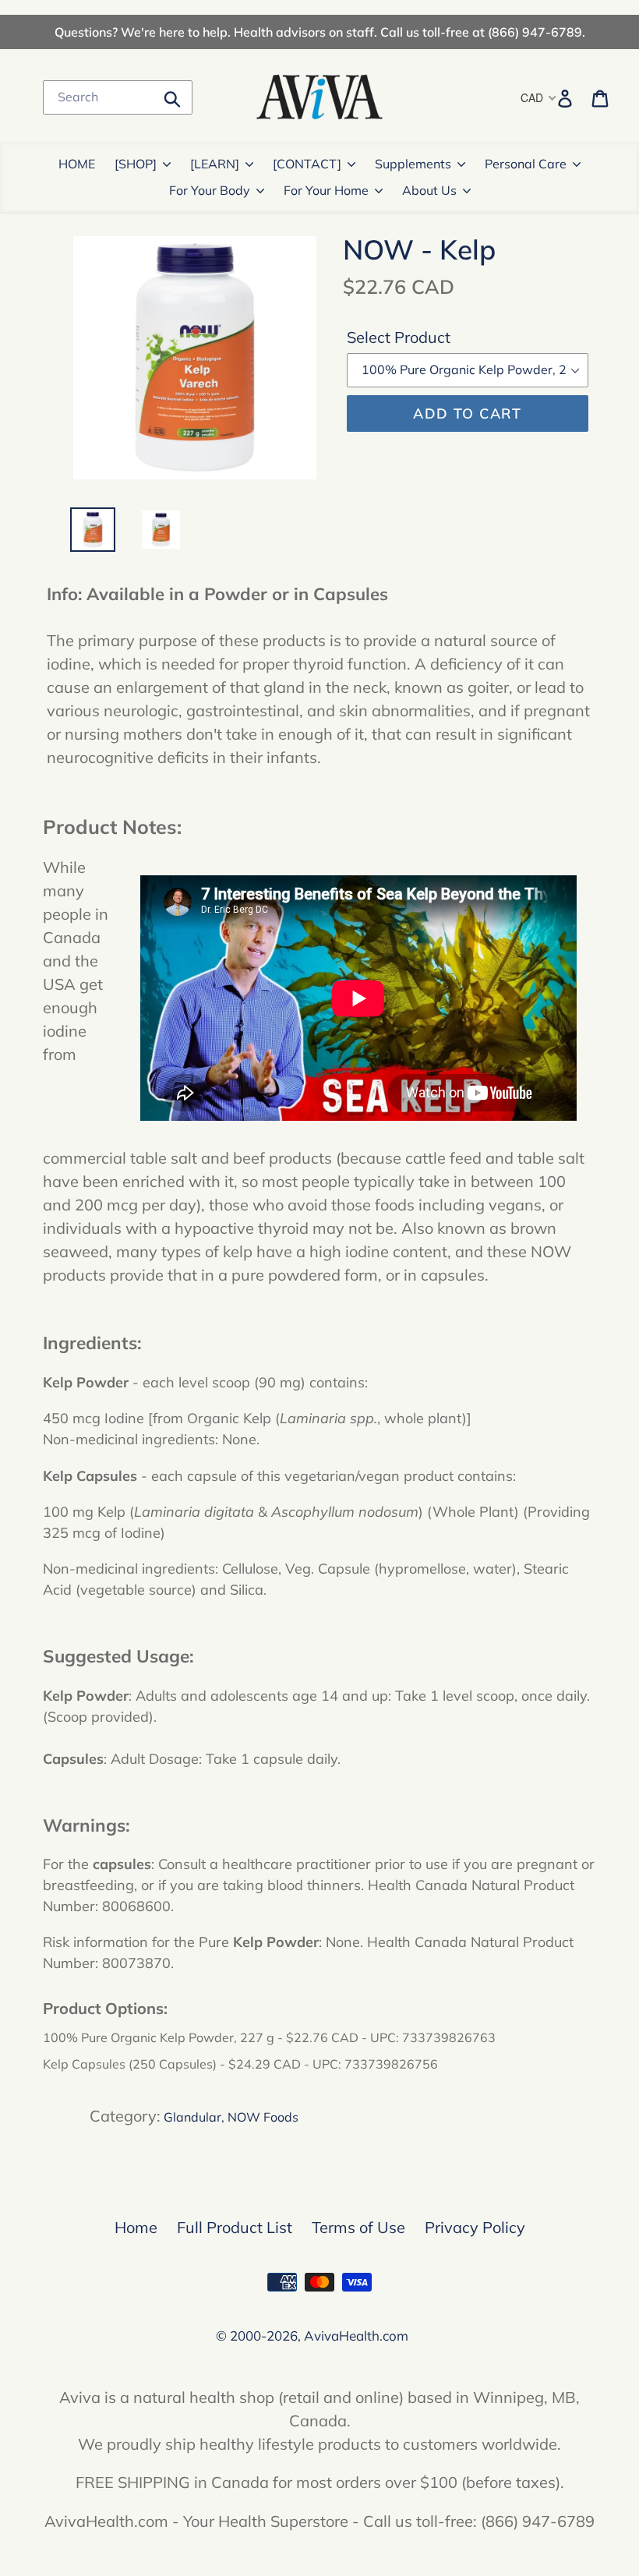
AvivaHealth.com (356, 2336)
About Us (429, 190)
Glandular (192, 2117)
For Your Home (326, 190)
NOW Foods (263, 2117)
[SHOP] (136, 164)
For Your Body (210, 190)
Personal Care (526, 164)
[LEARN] (215, 164)
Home (136, 2227)
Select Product (399, 337)
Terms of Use (358, 2227)
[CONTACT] (307, 164)
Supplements (413, 164)
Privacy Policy (475, 2227)
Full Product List (235, 2227)
